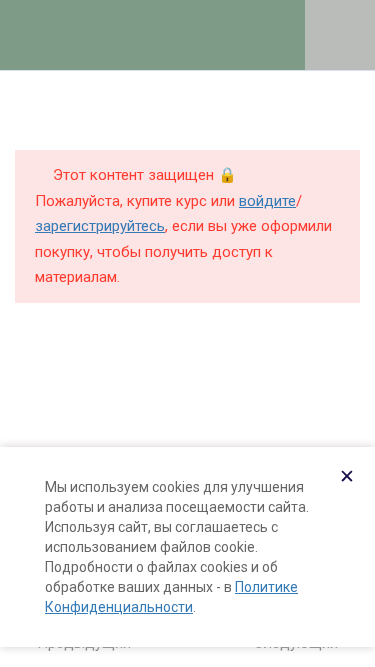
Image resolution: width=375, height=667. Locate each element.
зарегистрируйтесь (100, 226)
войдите (267, 201)
